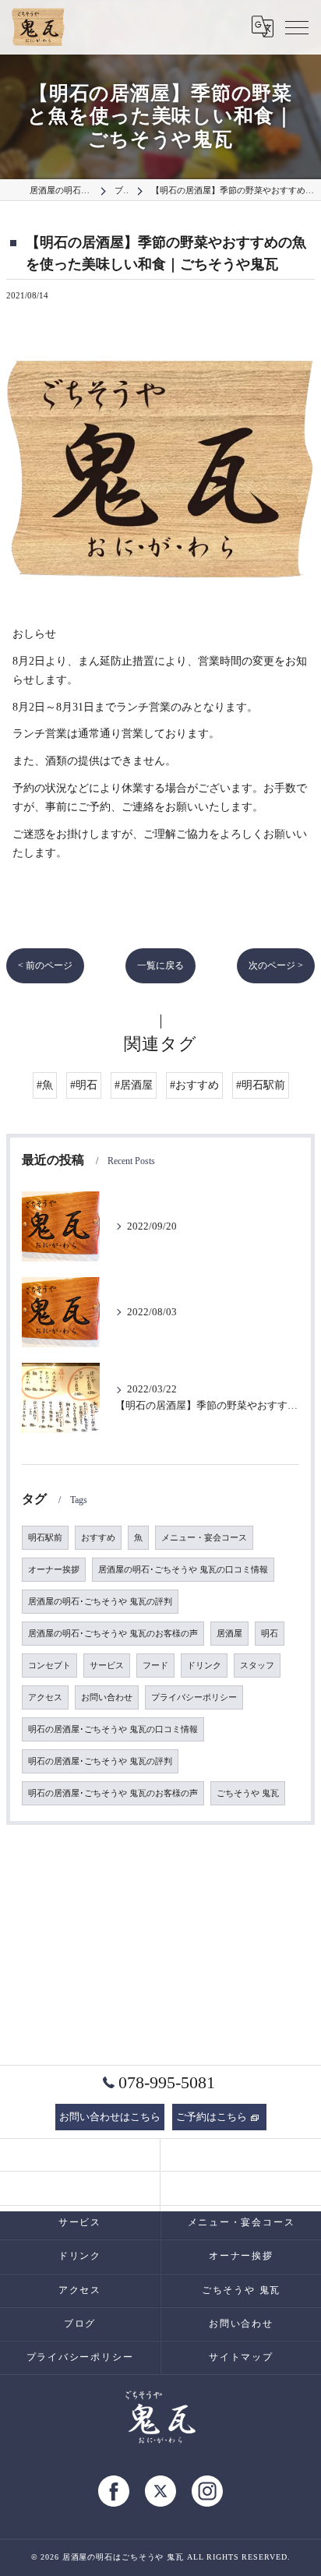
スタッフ (257, 1666)
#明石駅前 (261, 1085)
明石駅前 (45, 1538)
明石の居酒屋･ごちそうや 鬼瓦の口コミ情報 (113, 1729)
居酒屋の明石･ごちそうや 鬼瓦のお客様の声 (113, 1634)
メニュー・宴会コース (204, 1538)
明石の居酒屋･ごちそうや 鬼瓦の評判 (100, 1761)
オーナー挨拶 (54, 1570)
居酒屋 (229, 1634)
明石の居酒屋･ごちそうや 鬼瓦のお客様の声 (113, 1793)
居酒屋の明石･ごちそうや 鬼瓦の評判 (100, 1602)
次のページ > (276, 965)
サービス (107, 1666)
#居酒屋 (134, 1085)
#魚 (45, 1085)
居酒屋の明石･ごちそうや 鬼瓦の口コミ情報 (183, 1570)
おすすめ (98, 1538)
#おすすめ (194, 1085)
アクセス (45, 1697)
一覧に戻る (160, 965)
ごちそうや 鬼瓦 (248, 1793)
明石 (270, 1634)
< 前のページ (45, 965)
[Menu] (297, 26)
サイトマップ (241, 2357)
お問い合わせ (107, 1697)
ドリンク (204, 1666)
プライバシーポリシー (194, 1697)
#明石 (84, 1085)
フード (155, 1666)
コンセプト (49, 1666)
